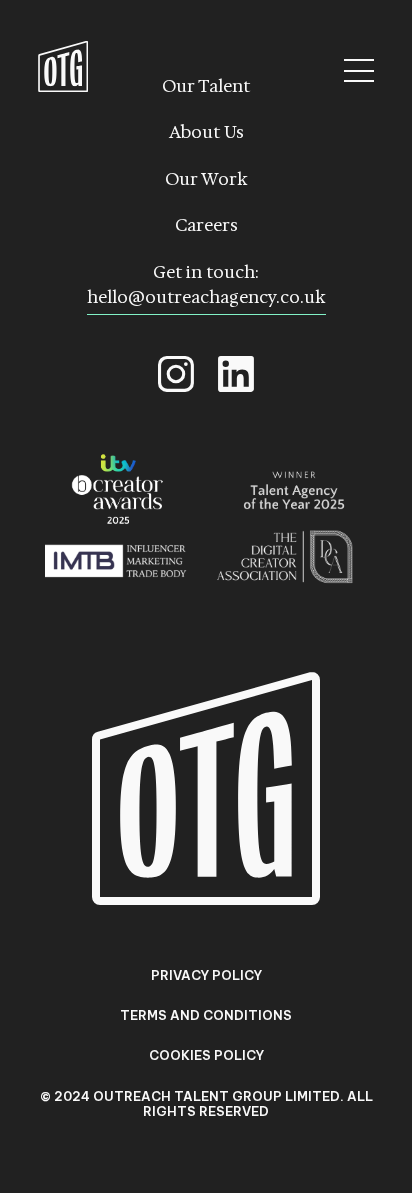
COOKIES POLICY (206, 1055)
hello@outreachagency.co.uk (206, 297)
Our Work (206, 179)
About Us (206, 132)
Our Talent (206, 86)
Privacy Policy (206, 975)
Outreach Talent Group (63, 66)
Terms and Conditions (206, 1015)
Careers (206, 225)
